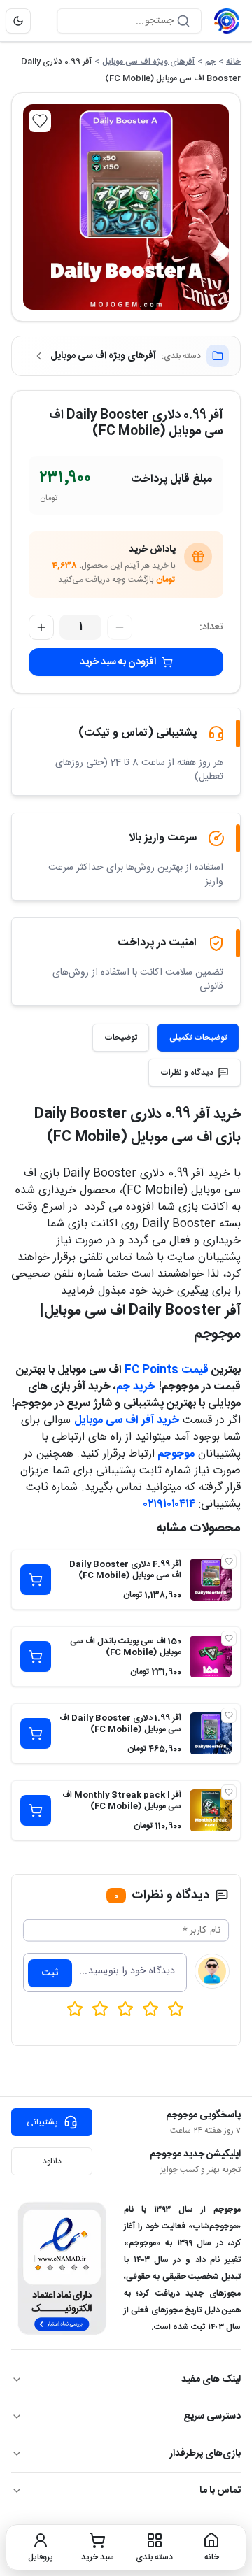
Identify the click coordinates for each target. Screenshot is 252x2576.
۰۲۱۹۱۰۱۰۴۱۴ (169, 1504)
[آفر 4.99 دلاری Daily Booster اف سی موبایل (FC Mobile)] (211, 1580)
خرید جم (136, 1387)
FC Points (152, 1370)
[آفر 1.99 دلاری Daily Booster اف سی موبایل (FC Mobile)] (211, 1733)
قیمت (194, 1370)
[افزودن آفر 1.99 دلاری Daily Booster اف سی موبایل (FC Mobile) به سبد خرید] (36, 1733)
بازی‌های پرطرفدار (205, 2454)
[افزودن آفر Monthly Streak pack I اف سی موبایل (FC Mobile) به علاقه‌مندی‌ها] (229, 1792)
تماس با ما (220, 2491)
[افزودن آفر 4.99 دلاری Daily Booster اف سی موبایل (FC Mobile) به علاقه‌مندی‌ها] (229, 1561)
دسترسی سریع (212, 2417)
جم (210, 62)
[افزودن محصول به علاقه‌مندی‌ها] (40, 121)
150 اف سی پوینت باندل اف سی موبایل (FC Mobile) (126, 1647)
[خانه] (227, 21)
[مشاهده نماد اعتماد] (62, 2268)
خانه (233, 62)
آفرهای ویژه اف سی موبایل (148, 62)
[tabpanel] (126, 1308)
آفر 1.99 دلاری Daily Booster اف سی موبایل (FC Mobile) (120, 1724)
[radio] (75, 2009)
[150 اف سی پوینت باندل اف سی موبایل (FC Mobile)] (211, 1656)
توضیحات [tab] (121, 1038)
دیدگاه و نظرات (187, 1073)
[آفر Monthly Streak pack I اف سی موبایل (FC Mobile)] (211, 1810)
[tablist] (166, 1038)
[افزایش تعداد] (41, 627)
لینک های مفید (211, 2380)
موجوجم (176, 1454)
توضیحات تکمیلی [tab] (198, 1038)
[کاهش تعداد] (120, 627)
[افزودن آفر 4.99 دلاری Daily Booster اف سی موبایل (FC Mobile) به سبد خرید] (36, 1580)
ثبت (50, 1973)
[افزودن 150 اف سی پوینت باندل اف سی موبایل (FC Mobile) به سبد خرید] (36, 1656)
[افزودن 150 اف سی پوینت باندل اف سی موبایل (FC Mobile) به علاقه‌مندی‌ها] (229, 1638)
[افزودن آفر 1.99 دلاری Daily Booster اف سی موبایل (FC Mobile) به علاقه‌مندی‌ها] (229, 1715)
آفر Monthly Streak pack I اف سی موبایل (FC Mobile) (122, 1801)
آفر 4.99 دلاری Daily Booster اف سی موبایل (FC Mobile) (125, 1570)
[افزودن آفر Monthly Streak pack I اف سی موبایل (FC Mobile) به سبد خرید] (36, 1810)
